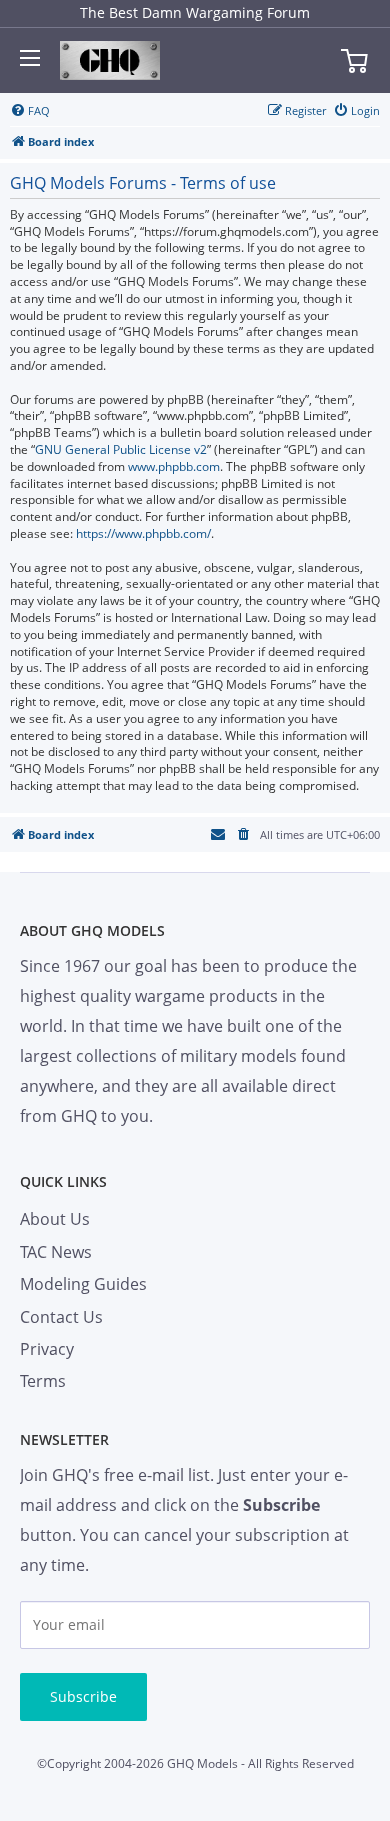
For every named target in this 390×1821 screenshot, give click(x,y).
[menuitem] (30, 111)
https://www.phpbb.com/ (143, 534)
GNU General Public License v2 (121, 450)
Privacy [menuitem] (47, 1349)
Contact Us (61, 1317)
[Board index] (110, 61)
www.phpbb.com (174, 467)
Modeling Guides (83, 1284)
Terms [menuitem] (43, 1381)
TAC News (56, 1252)
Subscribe (83, 1696)
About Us (55, 1219)
